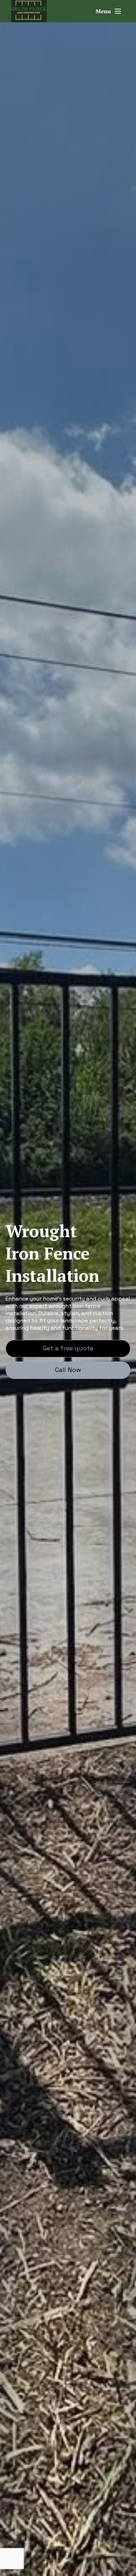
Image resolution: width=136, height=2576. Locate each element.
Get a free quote (68, 1348)
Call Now (68, 1370)
